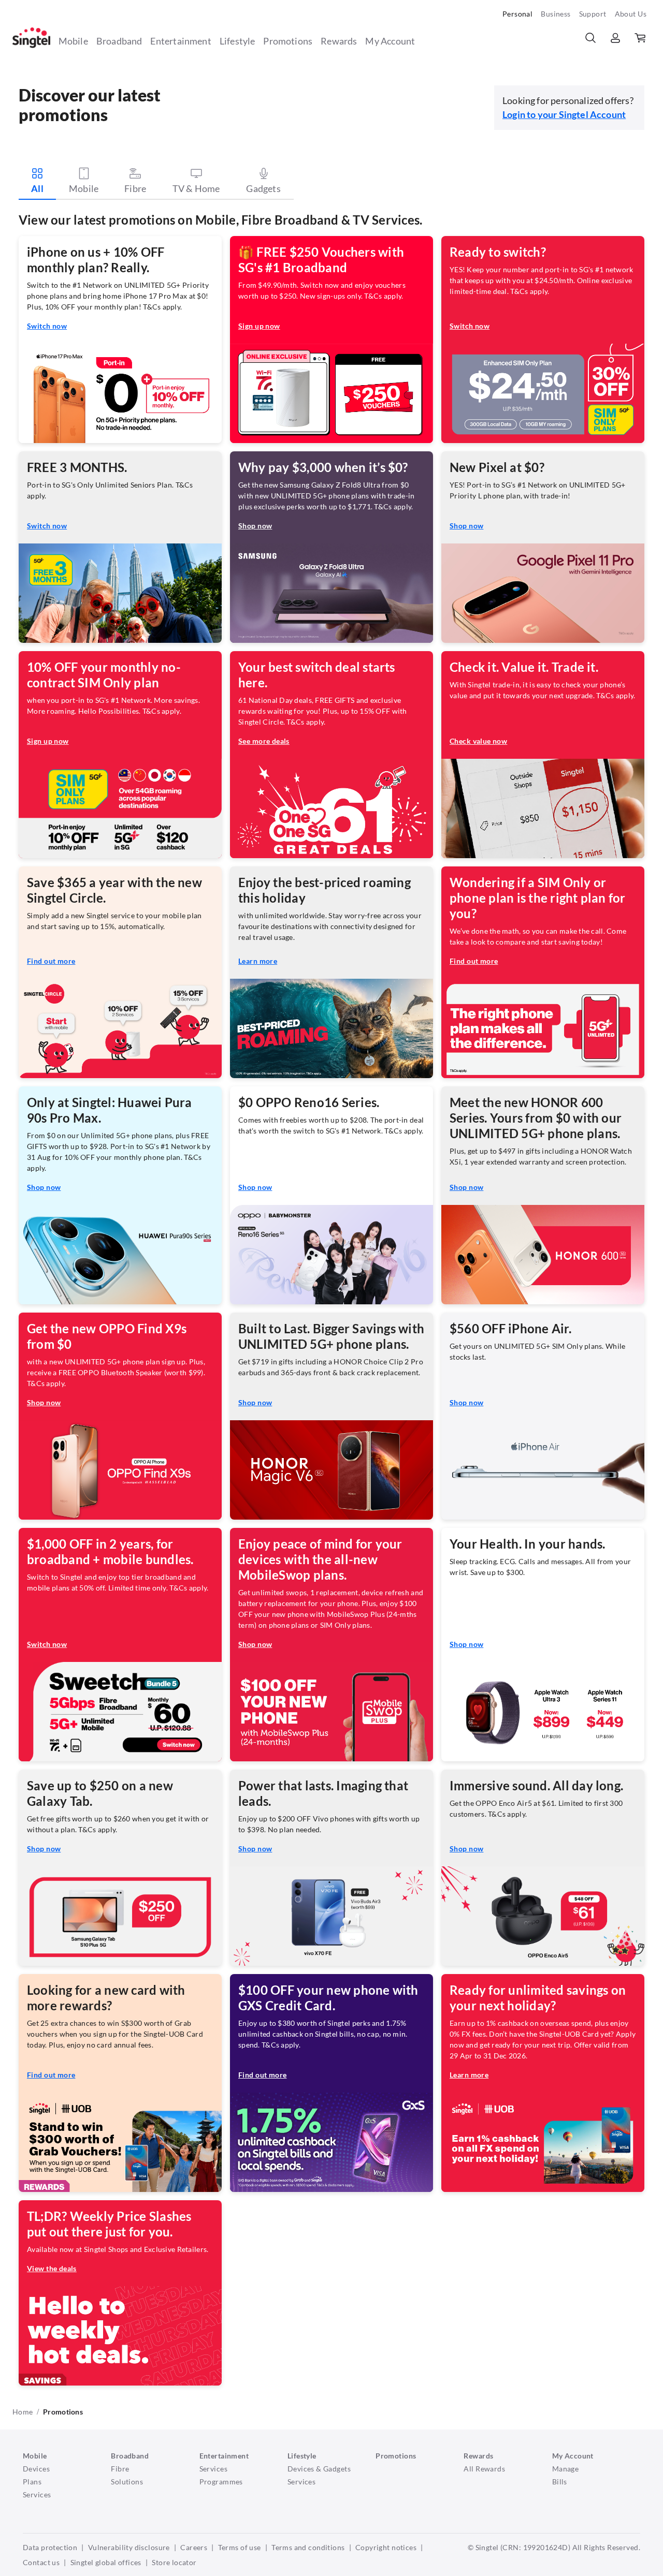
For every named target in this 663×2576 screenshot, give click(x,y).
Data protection (50, 2547)
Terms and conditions (308, 2547)
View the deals (52, 2268)
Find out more (51, 961)
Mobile (73, 41)
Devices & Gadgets (319, 2469)
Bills (560, 2482)
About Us (631, 14)
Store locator (174, 2562)
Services (37, 2494)
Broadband (119, 41)
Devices (36, 2469)
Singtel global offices (106, 2562)
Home (23, 2412)
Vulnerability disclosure (129, 2547)
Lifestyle (237, 41)
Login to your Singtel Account (564, 114)
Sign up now (259, 326)
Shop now (255, 526)
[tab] (37, 183)
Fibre (120, 2469)
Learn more (258, 961)
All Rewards (484, 2469)
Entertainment (181, 41)
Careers (194, 2547)
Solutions (127, 2482)
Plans (32, 2482)
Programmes (221, 2482)
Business (556, 14)
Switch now (47, 326)
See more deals (264, 741)
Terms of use (240, 2547)
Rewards (339, 41)
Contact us (41, 2562)
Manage (566, 2469)
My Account (390, 41)
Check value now (478, 741)
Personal (517, 14)
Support (593, 14)
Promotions (288, 41)
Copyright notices (386, 2547)
